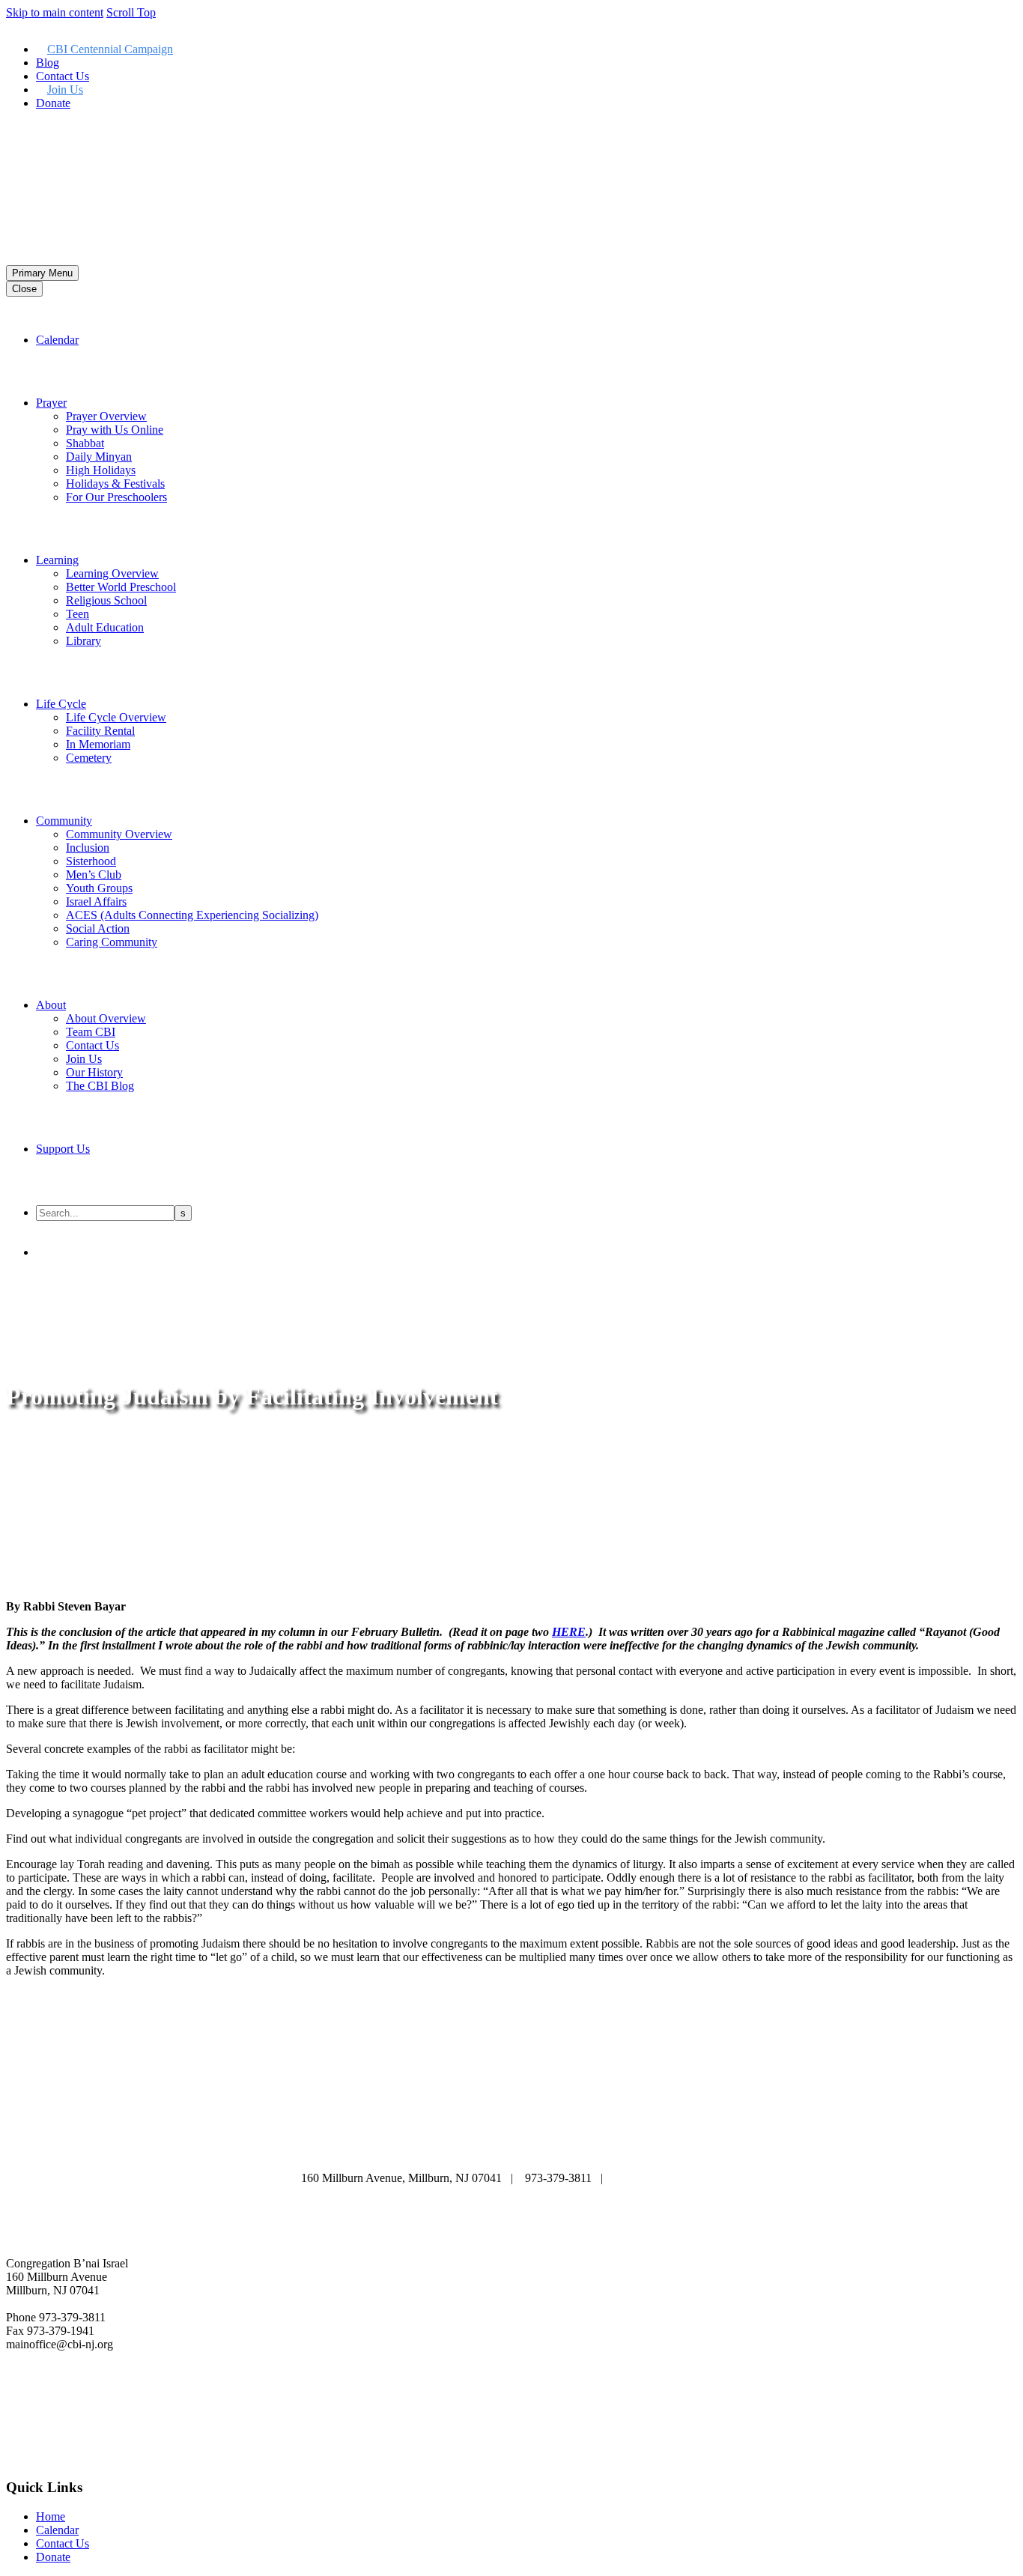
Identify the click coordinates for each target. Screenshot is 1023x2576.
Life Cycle (61, 704)
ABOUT (331, 2135)
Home (51, 2516)
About (51, 1005)
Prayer (51, 403)
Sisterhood (91, 861)
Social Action (98, 928)
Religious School (106, 600)
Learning (57, 560)
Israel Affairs (96, 901)
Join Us (65, 90)
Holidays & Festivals (115, 484)
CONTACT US (600, 2149)
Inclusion (88, 848)
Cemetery (89, 758)
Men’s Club (94, 875)
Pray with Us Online (115, 430)
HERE (569, 1632)
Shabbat (85, 443)
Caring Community (112, 942)
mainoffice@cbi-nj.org (668, 2178)
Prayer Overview (106, 416)
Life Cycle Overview (116, 717)
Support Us (63, 1149)
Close (24, 289)
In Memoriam (98, 744)
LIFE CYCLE (676, 2135)
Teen (78, 614)
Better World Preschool (121, 587)
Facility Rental (100, 731)
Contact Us (63, 76)
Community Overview (119, 834)
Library (84, 641)
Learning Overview (112, 573)
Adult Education (105, 627)
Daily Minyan (99, 457)
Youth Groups (99, 888)
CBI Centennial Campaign (110, 49)
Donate (53, 103)
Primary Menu (42, 273)
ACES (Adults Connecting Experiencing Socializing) (192, 915)
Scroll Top (131, 12)
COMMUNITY (424, 2149)
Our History (94, 1072)
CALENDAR (415, 2135)
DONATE (510, 2149)
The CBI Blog (100, 1086)
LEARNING (582, 2135)
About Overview (106, 1018)
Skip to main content (55, 12)
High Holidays (101, 470)
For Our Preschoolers (116, 497)
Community (64, 821)
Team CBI (91, 1032)
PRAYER (500, 2135)
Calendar (57, 340)
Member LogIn (42, 128)
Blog (48, 63)
